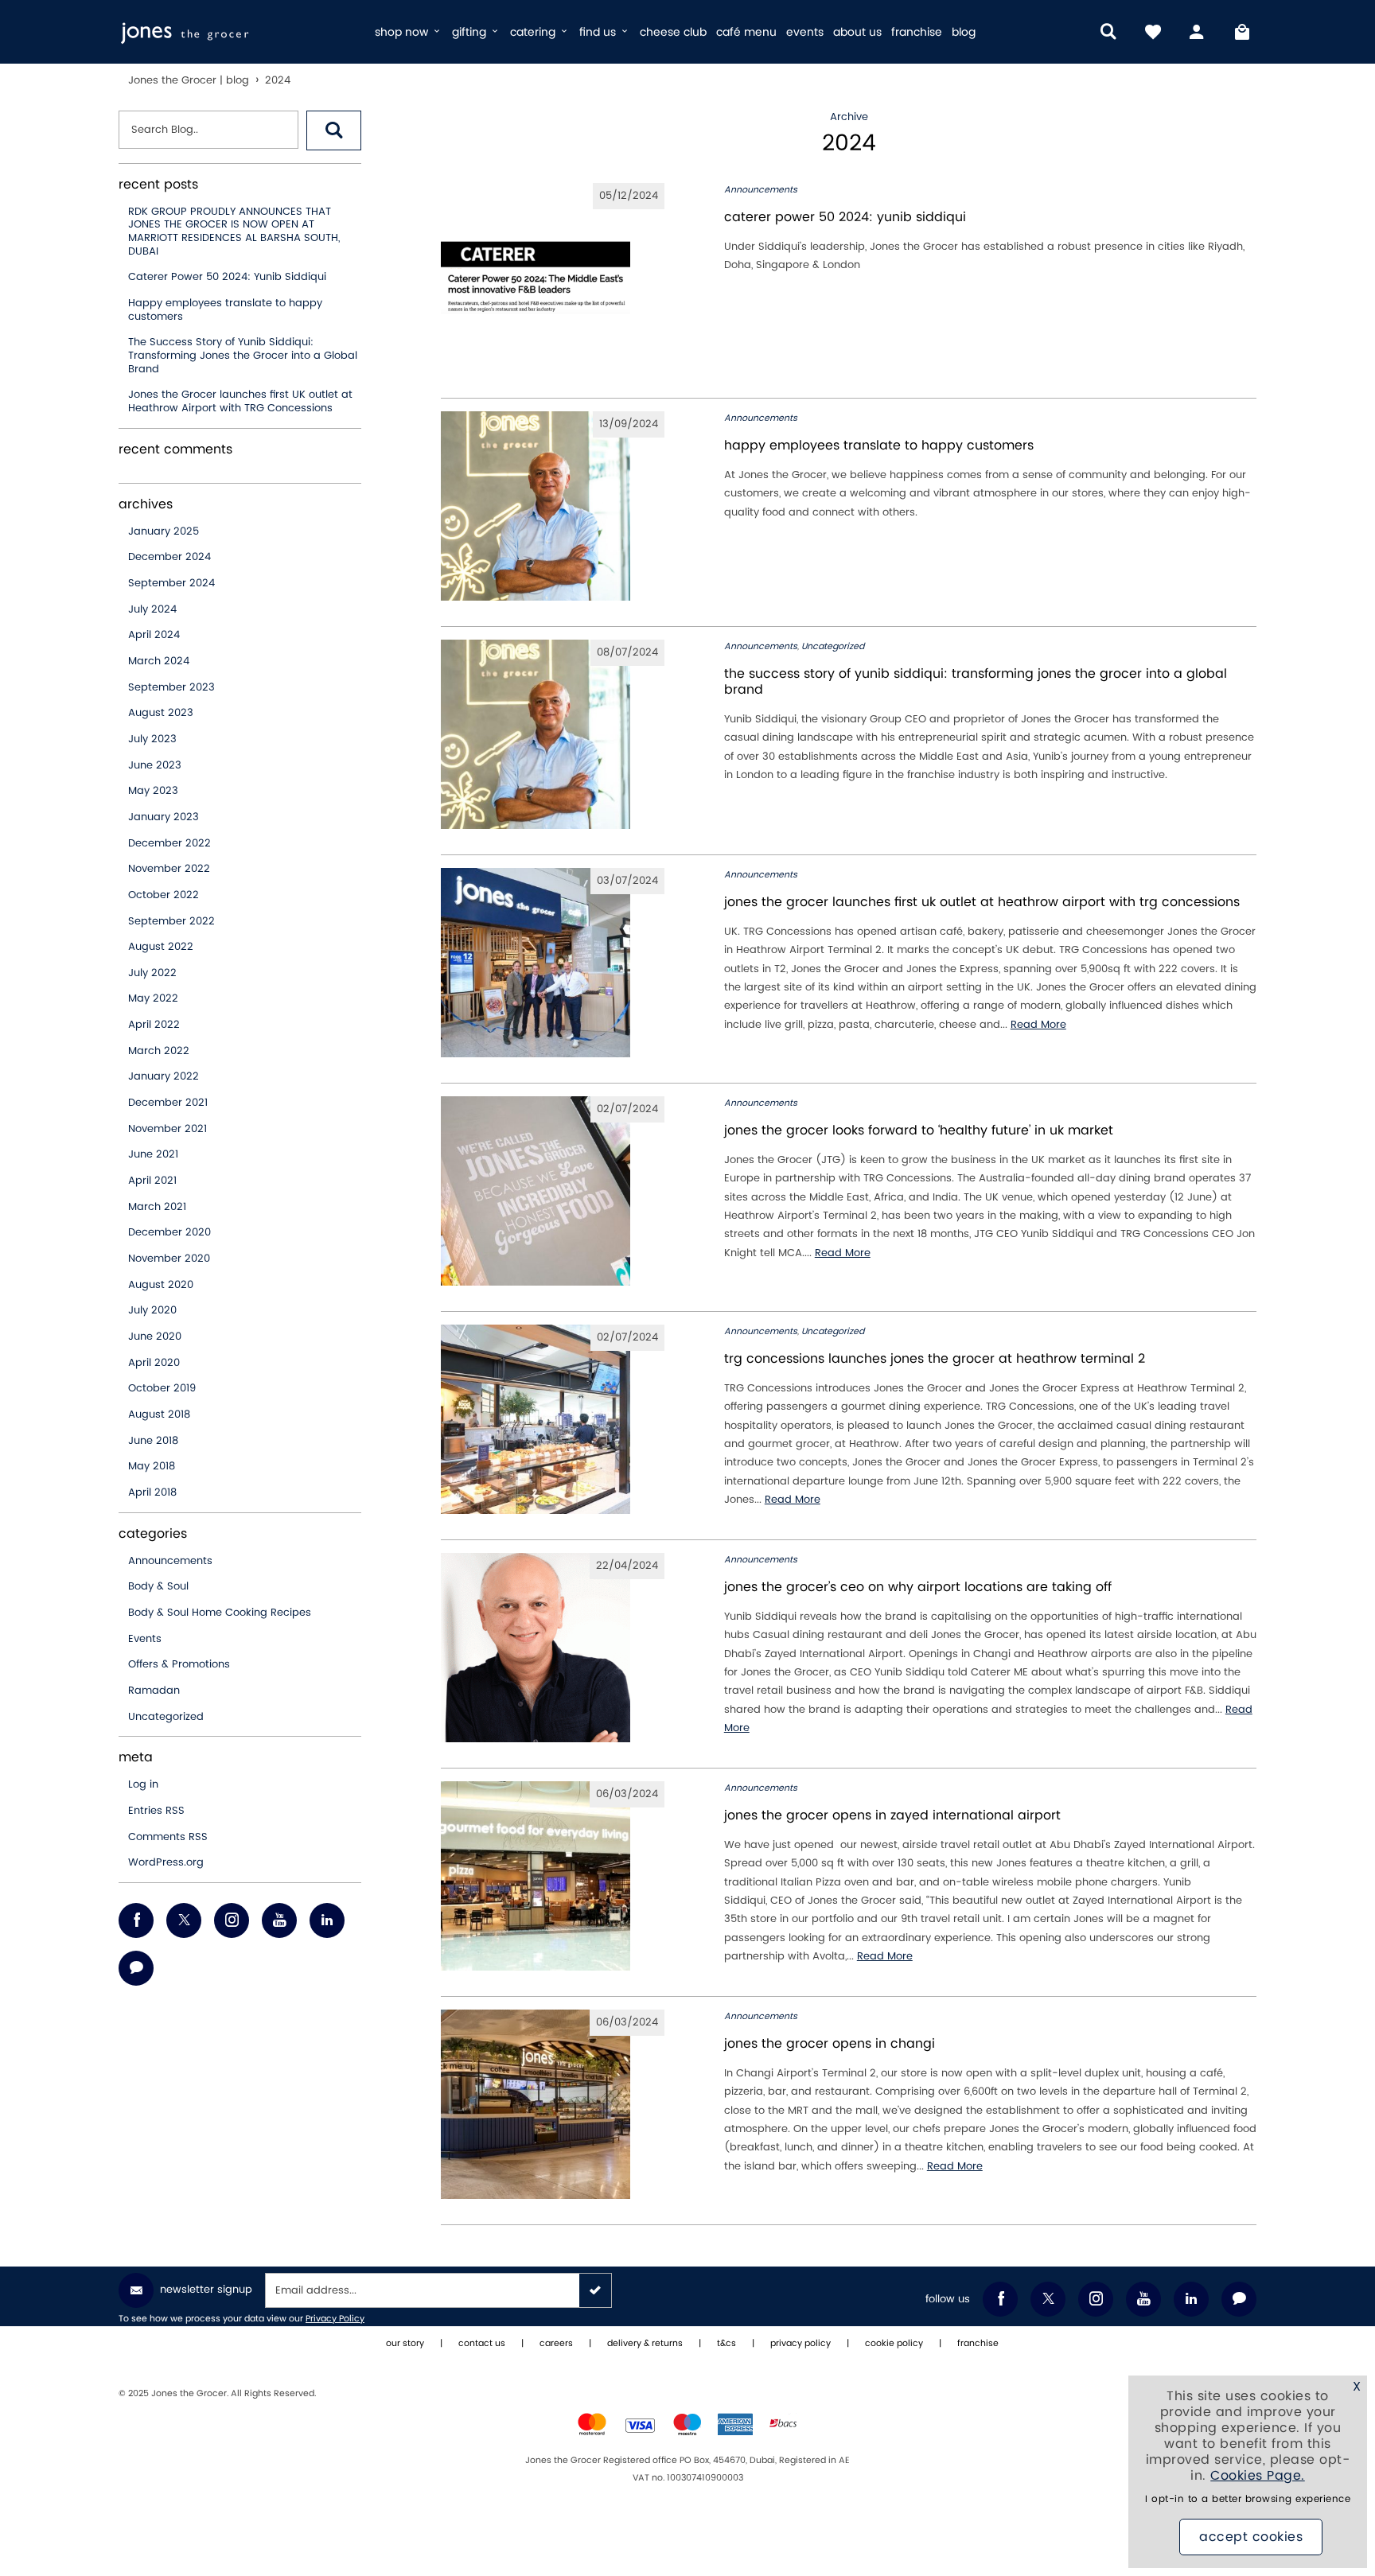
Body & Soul (158, 1586)
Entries (156, 1811)
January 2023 (164, 817)
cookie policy (894, 2344)
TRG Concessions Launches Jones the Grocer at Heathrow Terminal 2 (935, 1359)
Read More (1038, 1025)
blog (964, 32)
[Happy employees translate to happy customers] (553, 506)
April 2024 (154, 635)
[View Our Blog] (136, 1968)
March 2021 (157, 1207)
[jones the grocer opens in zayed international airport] (553, 1876)
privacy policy (800, 2344)
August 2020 (161, 1285)
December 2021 (168, 1103)
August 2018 (159, 1414)
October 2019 (162, 1388)
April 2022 (154, 1025)
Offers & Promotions (179, 1664)
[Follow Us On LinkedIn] (327, 1920)
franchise (917, 32)
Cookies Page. (1258, 2476)
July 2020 (152, 1310)
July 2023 (152, 739)
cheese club (673, 32)
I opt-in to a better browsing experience (1248, 2499)
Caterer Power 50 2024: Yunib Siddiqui (227, 277)
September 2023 (171, 687)
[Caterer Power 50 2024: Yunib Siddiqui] (553, 278)
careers (556, 2344)
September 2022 (171, 921)
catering (534, 32)
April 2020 (154, 1363)
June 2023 (155, 765)
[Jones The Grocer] (240, 32)
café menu (746, 32)
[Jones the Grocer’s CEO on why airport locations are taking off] (553, 1648)
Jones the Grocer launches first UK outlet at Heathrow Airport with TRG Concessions (240, 401)
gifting (471, 32)
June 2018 (153, 1441)
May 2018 (152, 1466)
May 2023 (153, 791)
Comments (168, 1837)
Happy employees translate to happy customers (225, 310)
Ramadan (154, 1691)
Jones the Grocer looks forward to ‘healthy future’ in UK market (919, 1130)
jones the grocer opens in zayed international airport (892, 1815)
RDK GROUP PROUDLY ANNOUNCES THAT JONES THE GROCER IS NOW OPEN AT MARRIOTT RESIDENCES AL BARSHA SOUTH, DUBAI (234, 232)
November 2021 (167, 1129)
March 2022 (159, 1051)
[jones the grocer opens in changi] (553, 2104)
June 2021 (153, 1154)
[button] (334, 130)
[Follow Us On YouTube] (279, 1920)
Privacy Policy (335, 2319)
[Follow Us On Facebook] (136, 1920)
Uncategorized (166, 1717)
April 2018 (152, 1492)
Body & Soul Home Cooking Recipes (220, 1613)
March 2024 (159, 661)
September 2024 (171, 583)
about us (857, 32)
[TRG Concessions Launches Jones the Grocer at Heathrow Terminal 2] (553, 1419)
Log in (143, 1784)
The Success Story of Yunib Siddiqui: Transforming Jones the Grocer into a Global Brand (243, 355)
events (805, 32)
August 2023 (161, 713)
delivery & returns (645, 2344)
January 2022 (164, 1076)
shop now (403, 32)
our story (405, 2344)
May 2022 (153, 998)
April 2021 (152, 1181)
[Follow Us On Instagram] (232, 1920)
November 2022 (169, 869)
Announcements (170, 1561)
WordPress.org (166, 1862)
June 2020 (155, 1337)
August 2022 (161, 947)
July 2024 (152, 609)
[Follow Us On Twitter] (184, 1920)
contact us (482, 2344)
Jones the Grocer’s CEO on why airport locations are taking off (918, 1587)
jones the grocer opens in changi (830, 2044)
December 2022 (169, 843)
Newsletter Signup (206, 2290)
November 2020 (169, 1259)
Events (145, 1639)
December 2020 (169, 1232)
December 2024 (169, 557)
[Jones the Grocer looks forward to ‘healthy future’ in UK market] (553, 1191)
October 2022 (164, 895)
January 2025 (164, 531)
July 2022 (152, 973)
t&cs (726, 2344)
